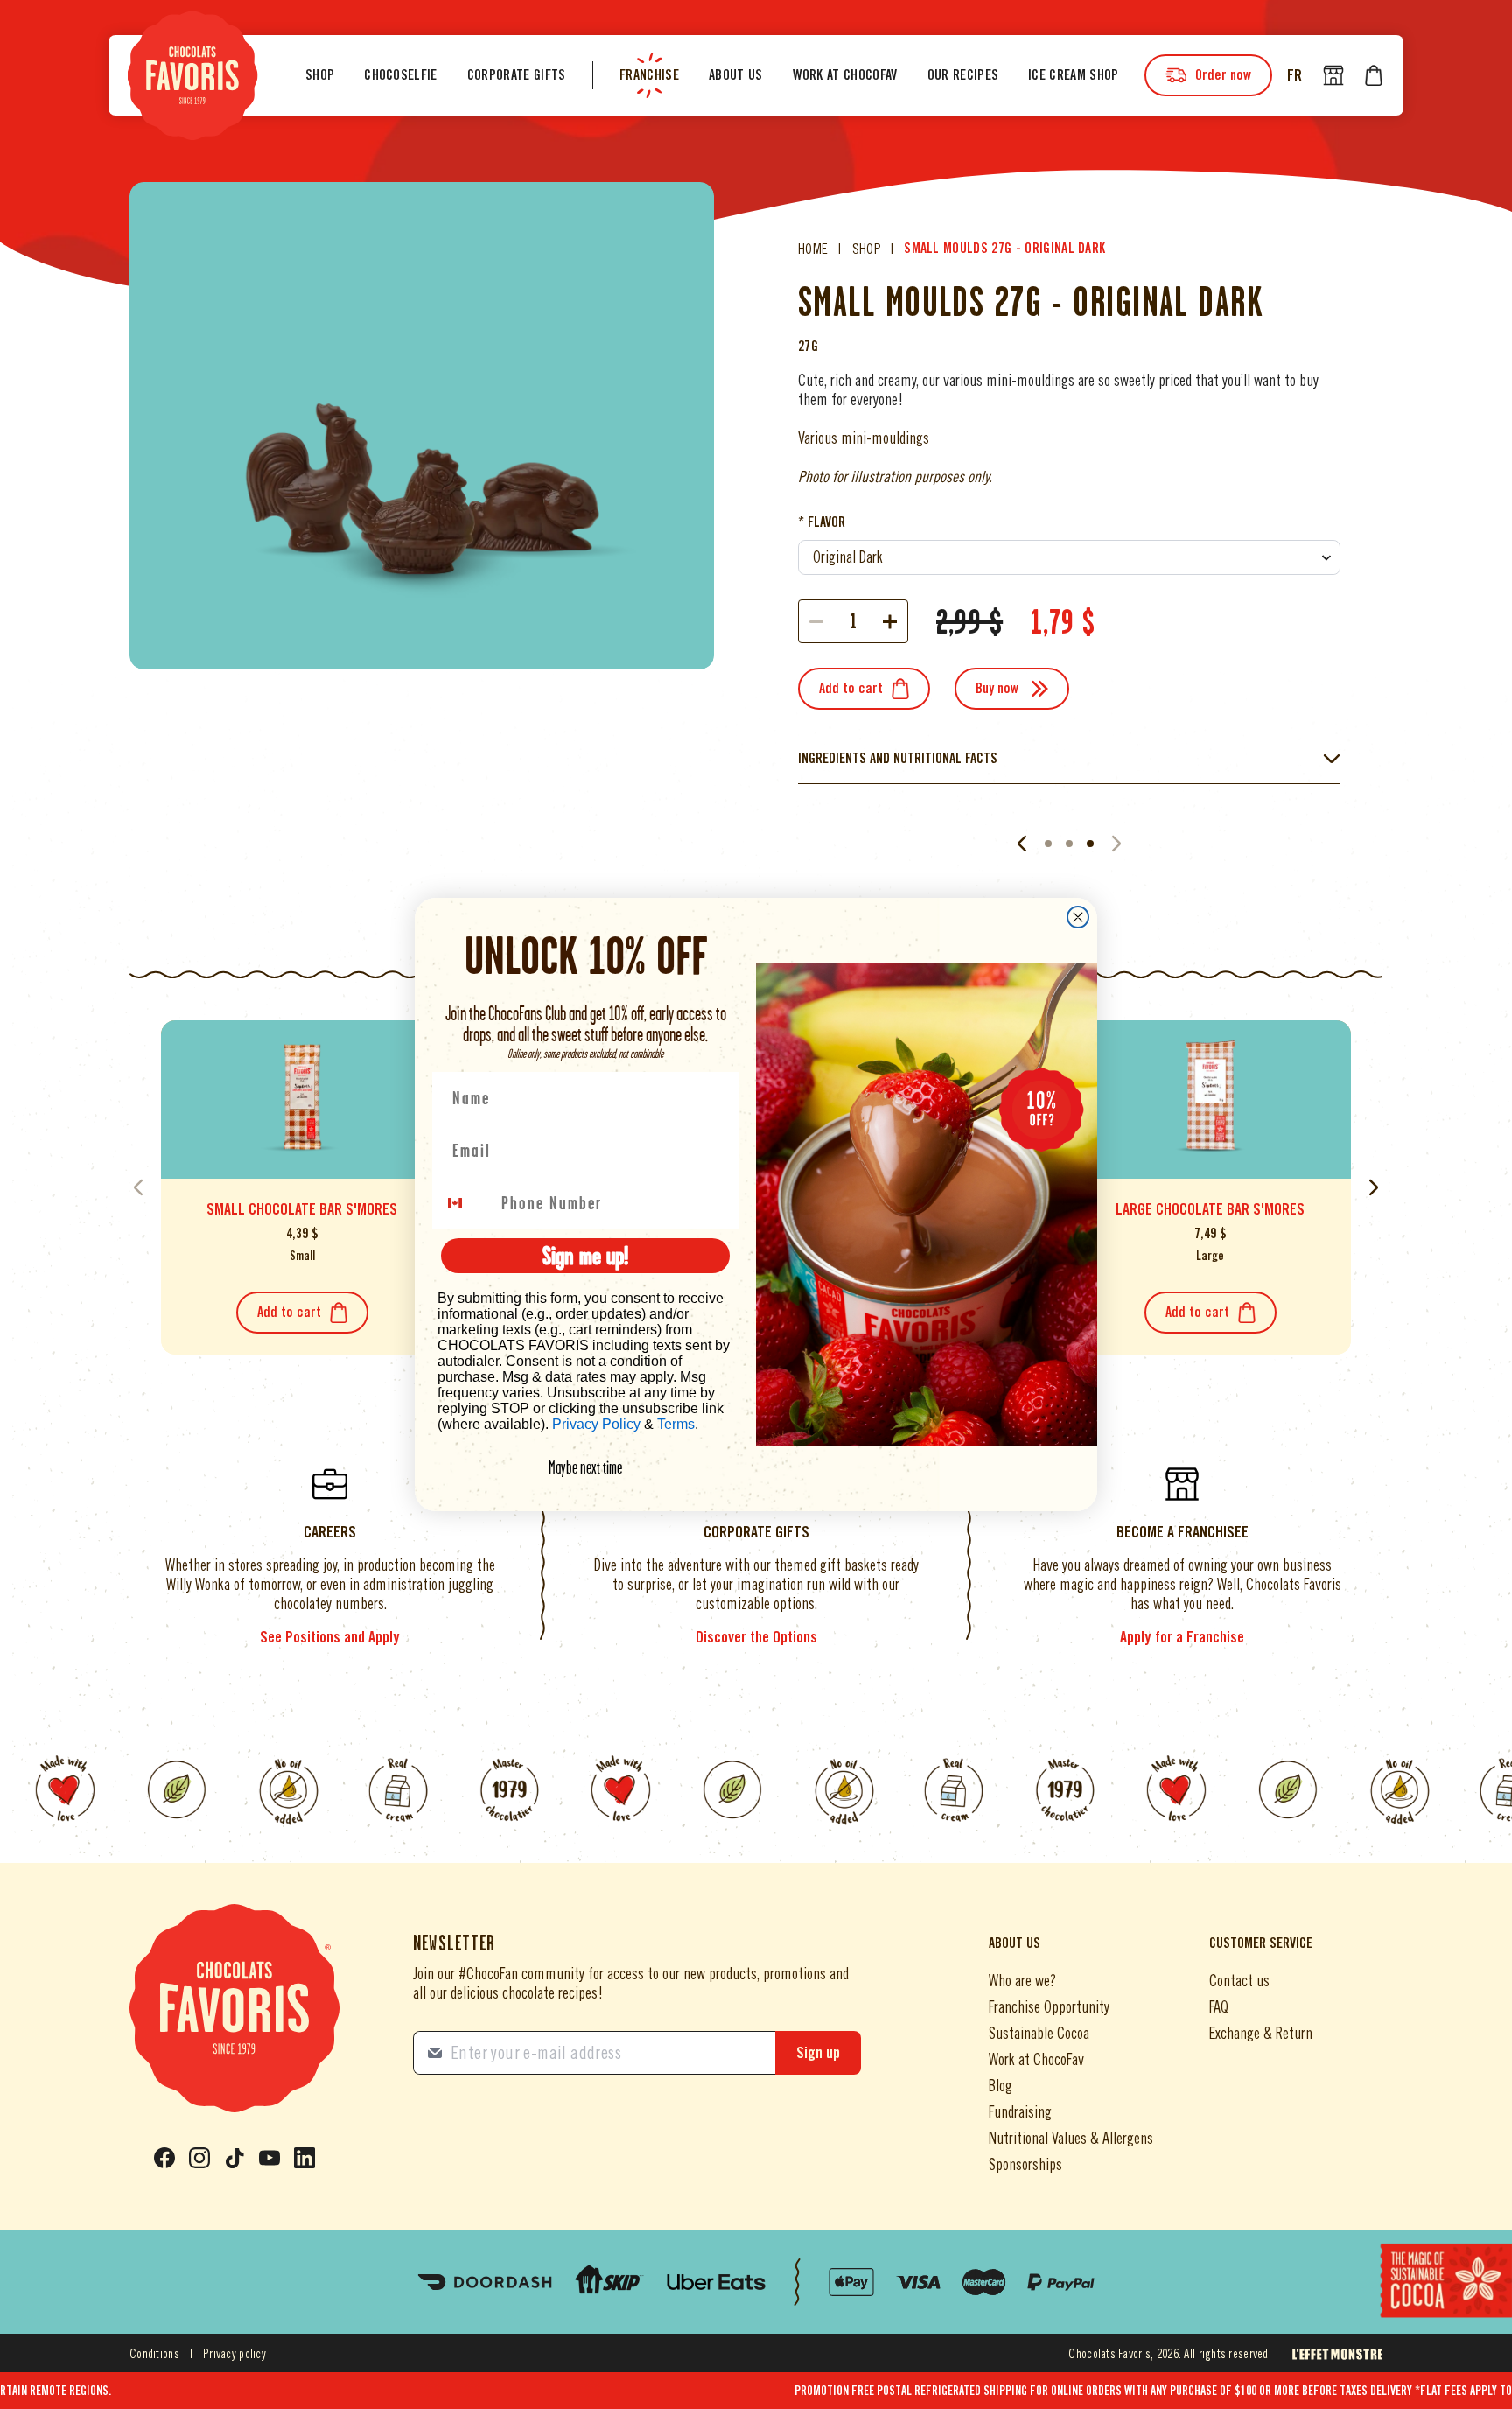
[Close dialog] (1078, 917)
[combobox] (465, 1203)
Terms (676, 1424)
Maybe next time (585, 1467)
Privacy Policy (596, 1424)
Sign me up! (585, 1255)
